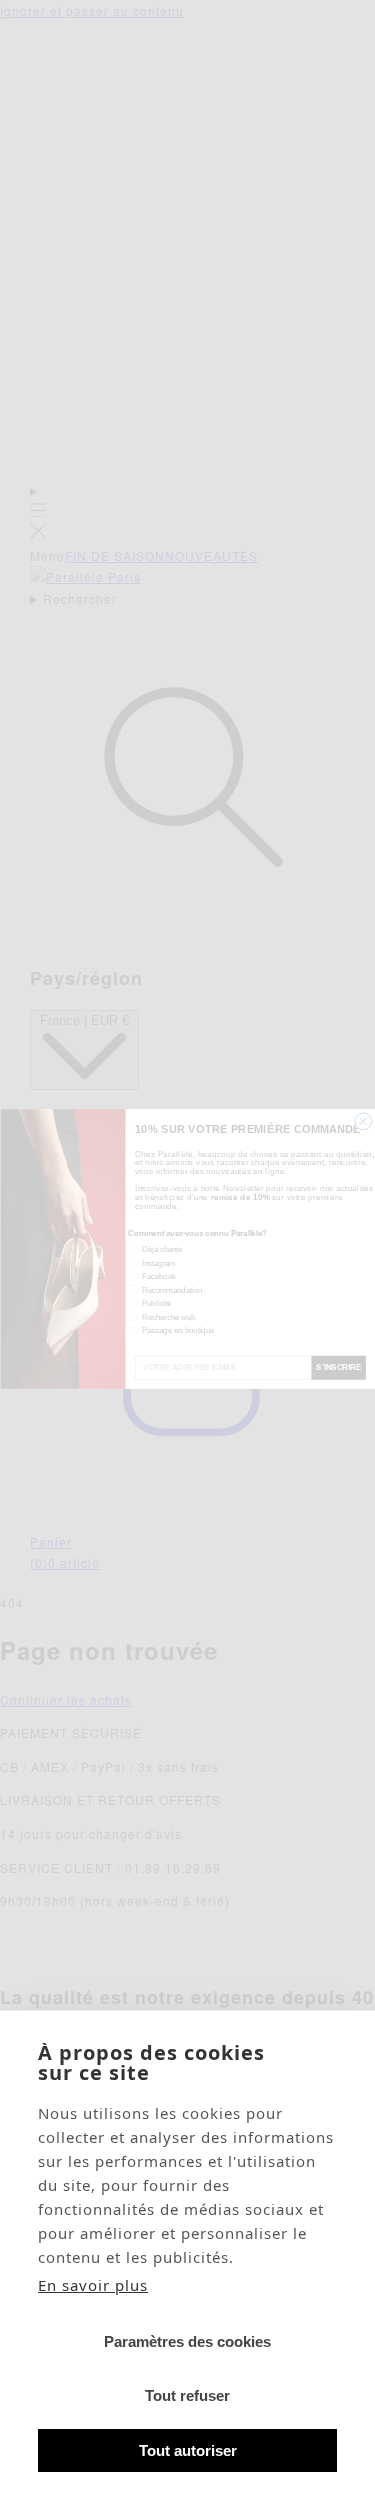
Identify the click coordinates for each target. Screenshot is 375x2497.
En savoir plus (93, 2285)
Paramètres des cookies (187, 2341)
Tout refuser (187, 2395)
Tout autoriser (188, 2450)
